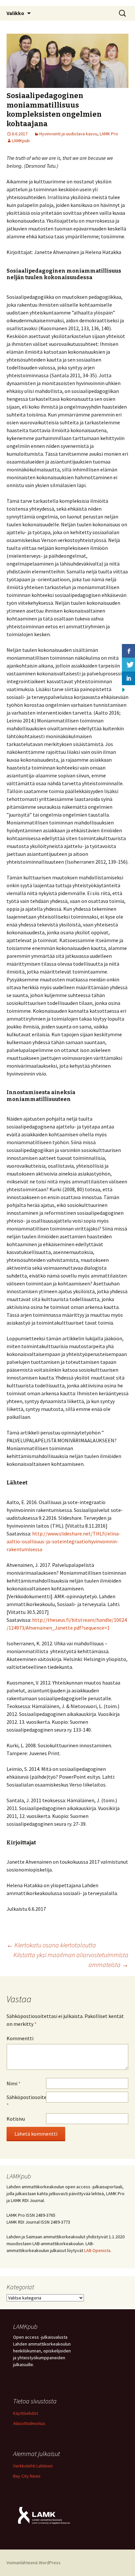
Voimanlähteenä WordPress (34, 2563)
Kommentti (20, 2038)
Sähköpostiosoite (26, 2101)
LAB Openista (97, 2250)
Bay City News (27, 2476)
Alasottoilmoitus (29, 2423)
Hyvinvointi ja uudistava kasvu (68, 134)
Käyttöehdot (26, 2413)
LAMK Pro (109, 134)
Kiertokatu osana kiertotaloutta (51, 1945)
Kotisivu (16, 2119)
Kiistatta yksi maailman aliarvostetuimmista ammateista (71, 1960)
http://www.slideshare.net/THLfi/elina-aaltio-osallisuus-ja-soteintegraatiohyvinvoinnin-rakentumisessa (64, 1541)
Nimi (14, 2083)
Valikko (15, 13)
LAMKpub (21, 141)
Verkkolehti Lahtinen (33, 2466)
